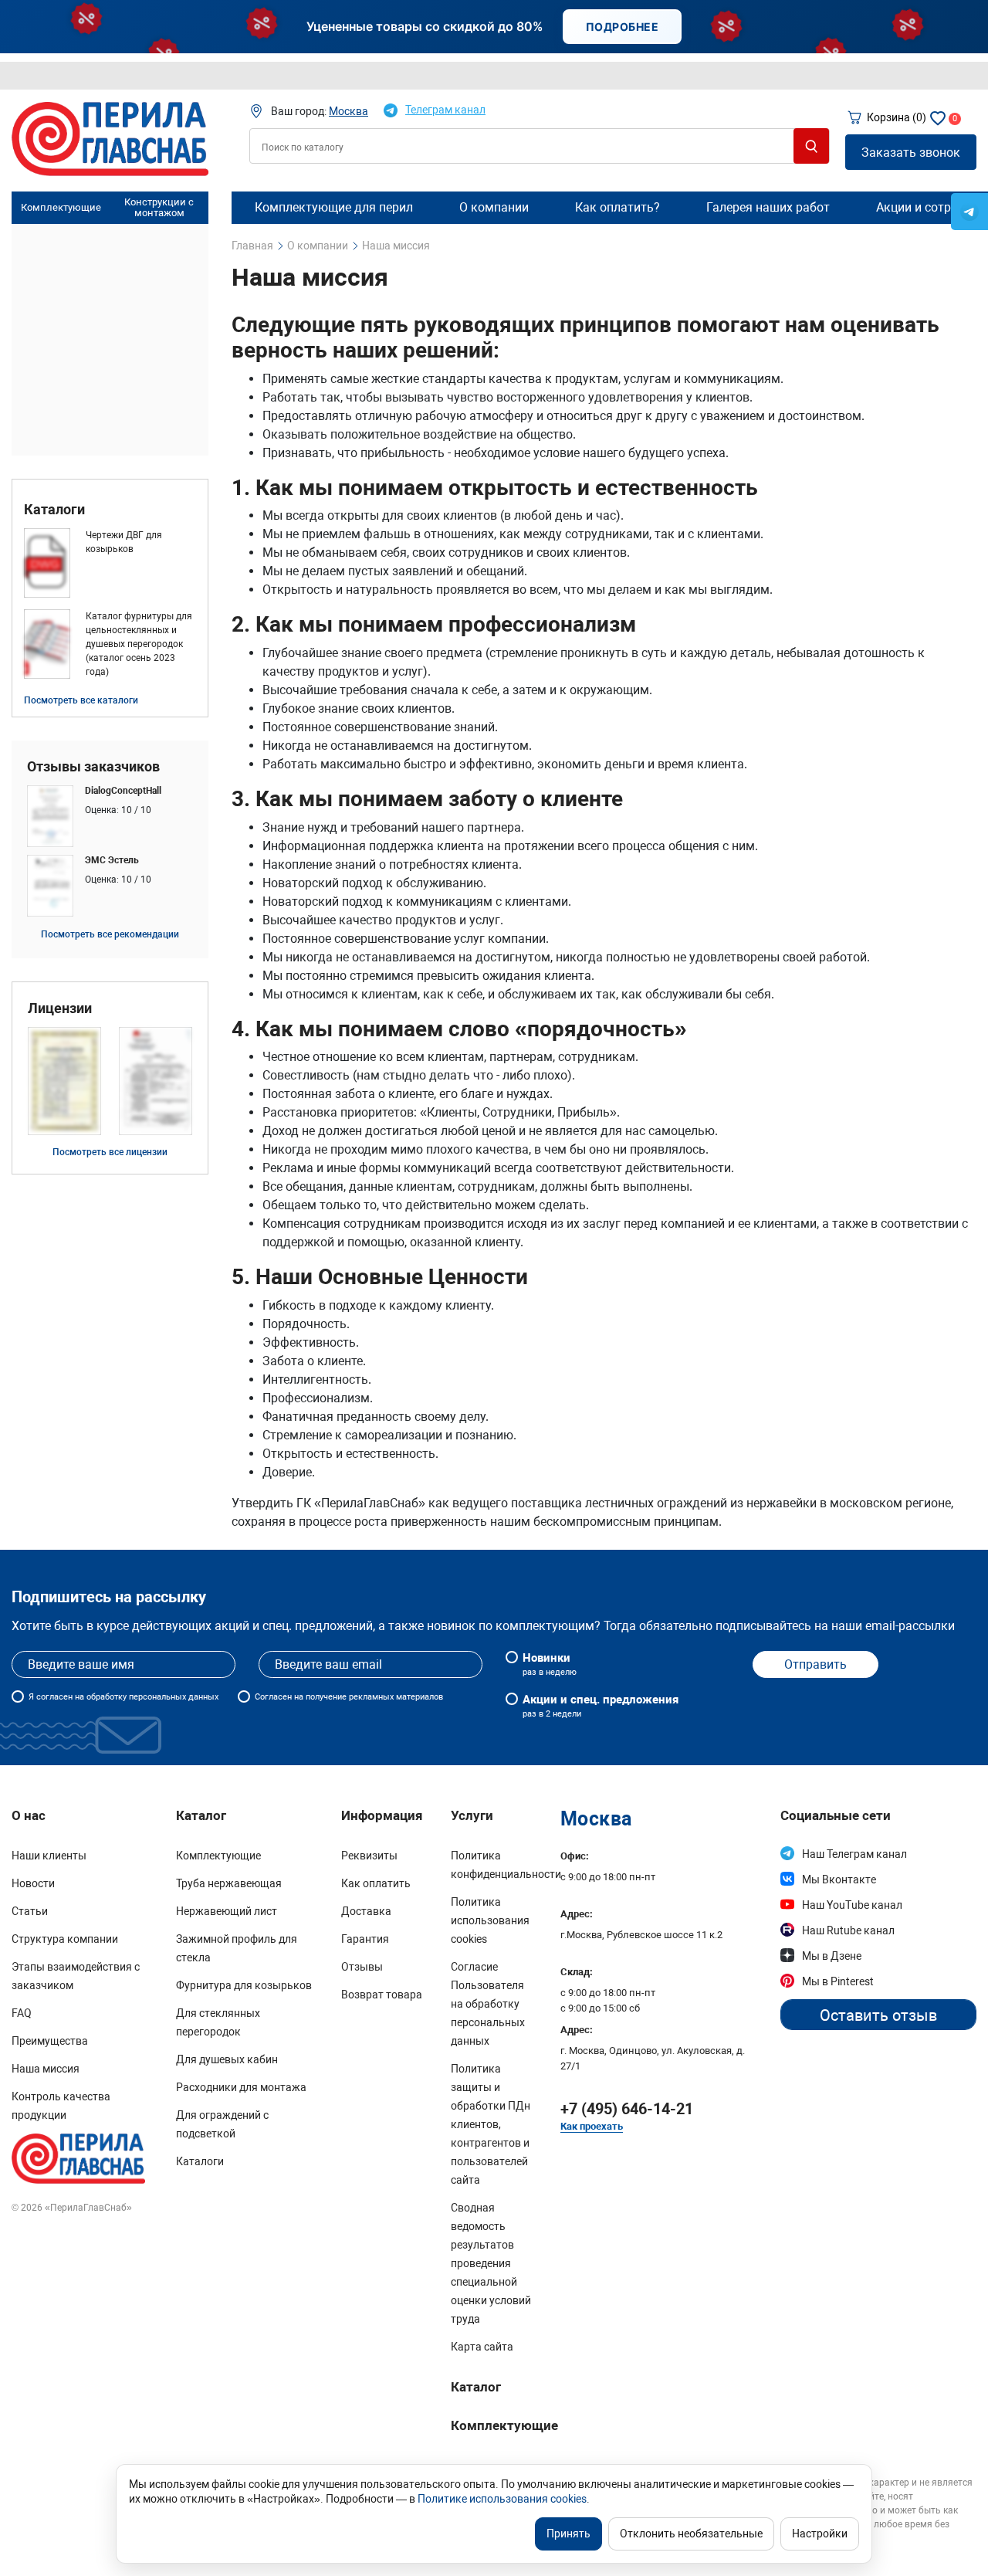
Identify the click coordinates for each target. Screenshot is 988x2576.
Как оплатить (376, 1883)
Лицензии (60, 1008)
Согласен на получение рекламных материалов (349, 1697)
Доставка (366, 1911)
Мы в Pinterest (838, 1981)
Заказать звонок (911, 153)
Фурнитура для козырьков (244, 1985)
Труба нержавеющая (229, 1883)
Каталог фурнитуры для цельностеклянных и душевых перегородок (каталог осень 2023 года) (139, 644)
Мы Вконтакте (839, 1879)
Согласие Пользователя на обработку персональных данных (488, 2004)
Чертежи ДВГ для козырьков (124, 542)
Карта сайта (482, 2347)
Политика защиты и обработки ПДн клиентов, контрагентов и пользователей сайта (491, 2124)
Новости (33, 1883)
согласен (54, 1697)
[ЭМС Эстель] (110, 886)
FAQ (22, 2013)
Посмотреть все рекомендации (110, 934)
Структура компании (65, 1939)
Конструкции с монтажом (159, 208)
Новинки (550, 1664)
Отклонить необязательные (691, 2534)
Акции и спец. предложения (601, 1706)
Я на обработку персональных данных (123, 1697)
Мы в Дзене (832, 1956)
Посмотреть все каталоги (81, 700)
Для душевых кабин (227, 2059)
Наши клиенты (49, 1856)
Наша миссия (46, 2069)
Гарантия (365, 1939)
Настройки (820, 2534)
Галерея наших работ (768, 207)
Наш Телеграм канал (854, 1854)
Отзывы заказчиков (93, 767)
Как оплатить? (617, 207)
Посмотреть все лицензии (110, 1152)
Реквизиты (369, 1856)
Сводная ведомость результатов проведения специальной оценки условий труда (491, 2263)
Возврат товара (382, 1995)
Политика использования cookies (490, 1920)
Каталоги (54, 510)
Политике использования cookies (502, 2499)
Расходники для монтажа (241, 2087)
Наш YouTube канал (852, 1905)
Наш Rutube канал (848, 1930)
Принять (568, 2534)
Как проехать (592, 2126)
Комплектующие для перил (334, 207)
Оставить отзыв (878, 2015)
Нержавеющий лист (227, 1911)
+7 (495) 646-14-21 (627, 2109)
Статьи (30, 1911)
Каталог (476, 2387)
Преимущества (50, 2041)
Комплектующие (61, 207)
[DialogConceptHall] (110, 816)
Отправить (815, 1664)
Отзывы (362, 1967)
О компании (494, 207)
